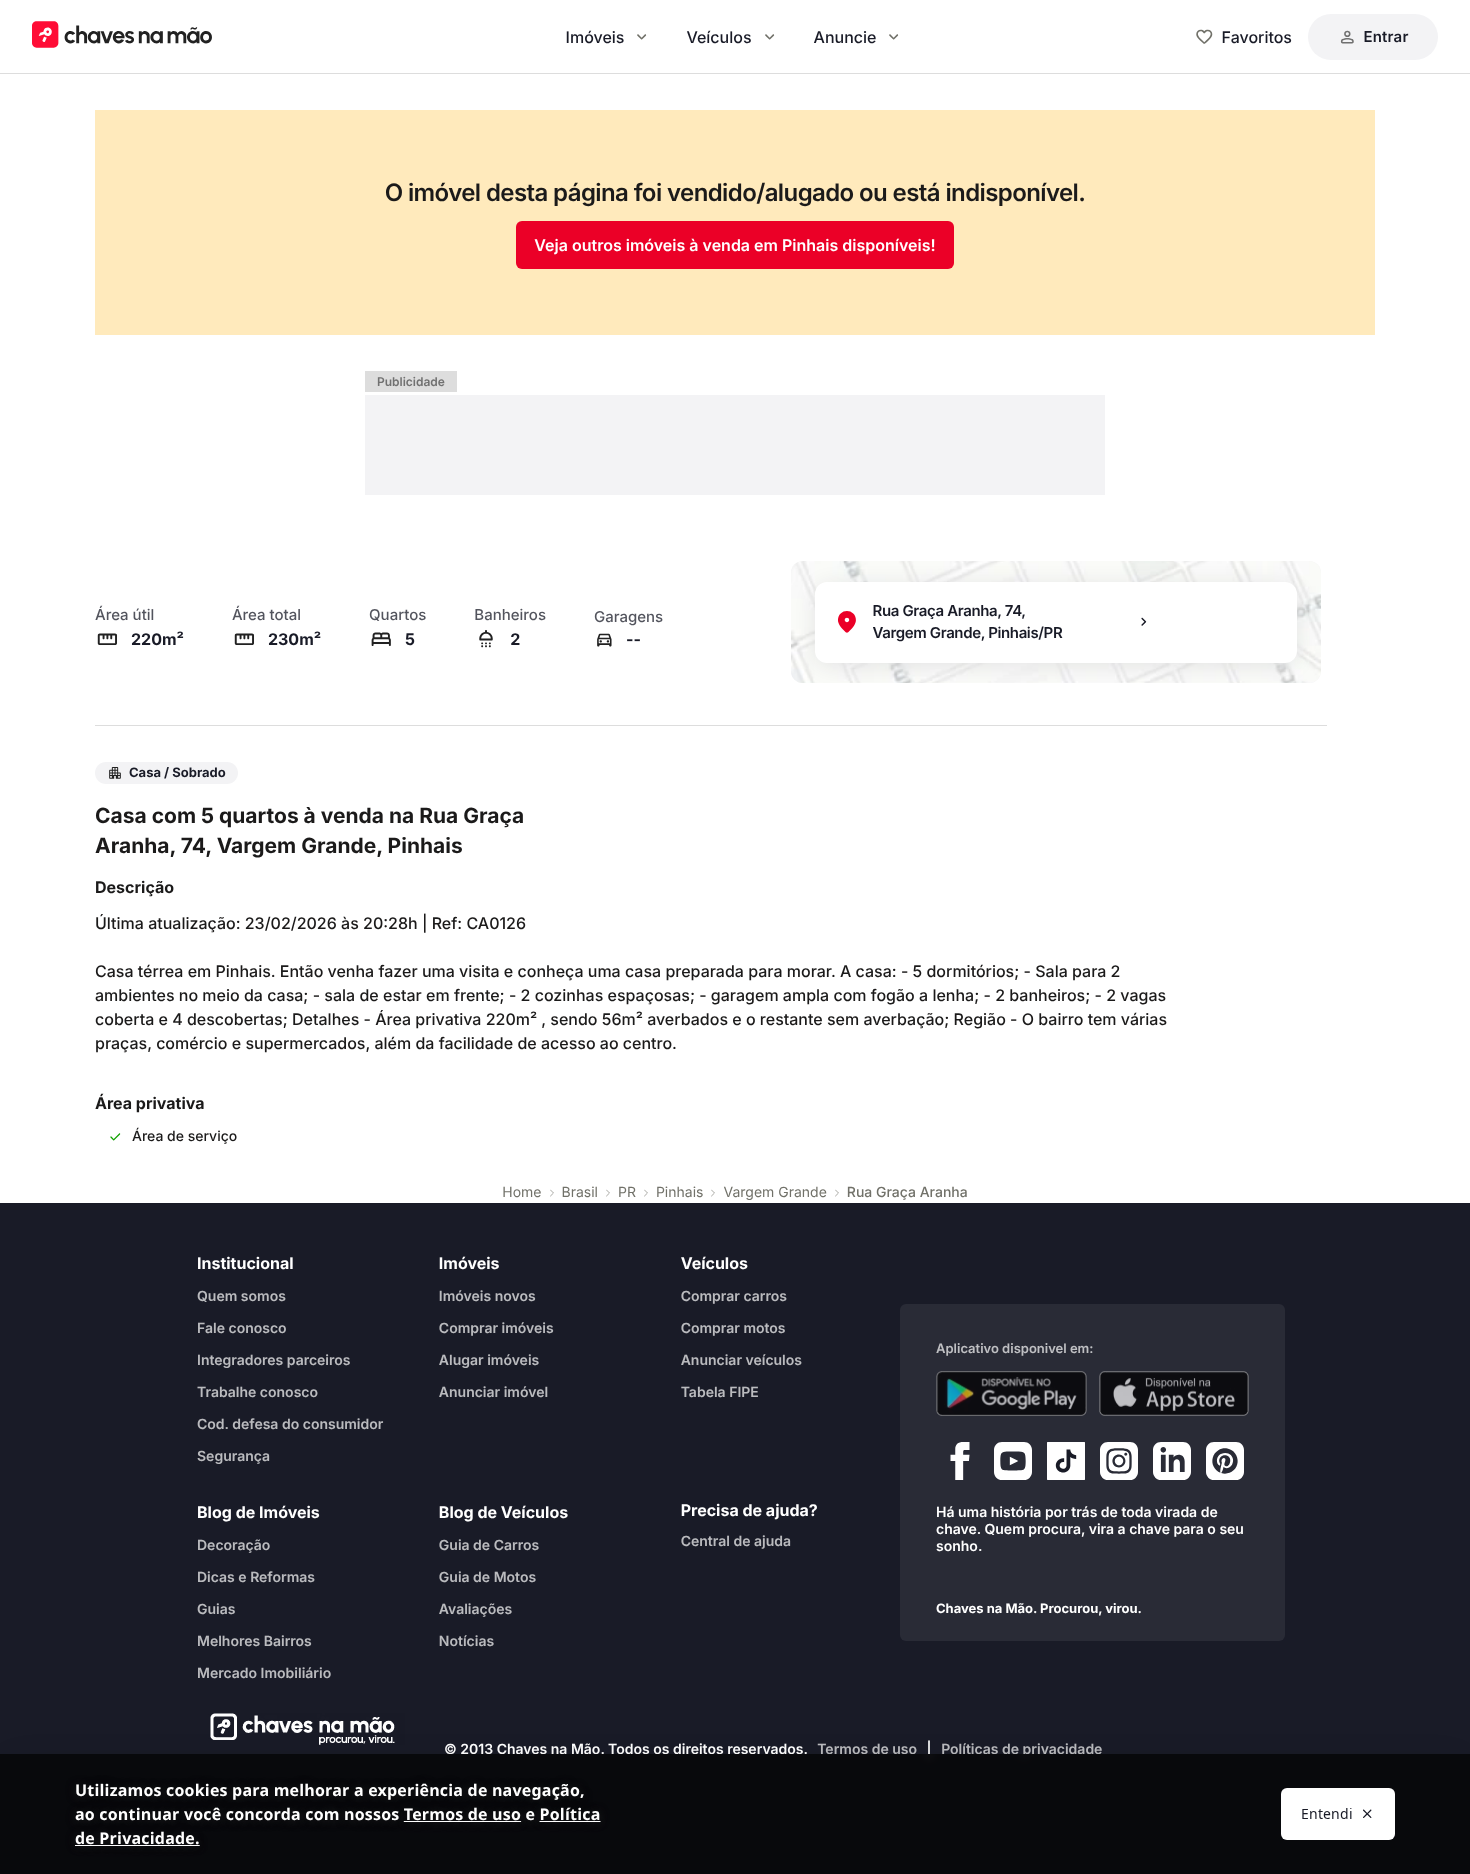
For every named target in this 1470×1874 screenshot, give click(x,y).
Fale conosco (242, 1327)
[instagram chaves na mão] (1119, 1465)
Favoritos (1257, 37)
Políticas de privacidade (1021, 1749)
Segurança (233, 1455)
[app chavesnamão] (1011, 1393)
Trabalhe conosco (257, 1391)
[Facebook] (960, 1465)
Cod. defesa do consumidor (290, 1423)
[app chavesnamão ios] (1174, 1393)
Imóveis (595, 37)
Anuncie (845, 37)
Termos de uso (867, 1749)
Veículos (718, 37)
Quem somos (241, 1295)
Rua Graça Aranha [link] (907, 1192)
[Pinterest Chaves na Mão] (1225, 1465)
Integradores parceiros (274, 1359)
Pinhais (680, 1192)
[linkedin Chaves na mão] (1172, 1465)
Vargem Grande (774, 1192)
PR (627, 1192)
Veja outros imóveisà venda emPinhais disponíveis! (734, 245)
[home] (296, 1729)
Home (521, 1192)
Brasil (580, 1192)
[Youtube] (1013, 1465)
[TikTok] (1066, 1465)
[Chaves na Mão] (122, 36)
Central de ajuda (736, 1540)
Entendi (1327, 1813)
